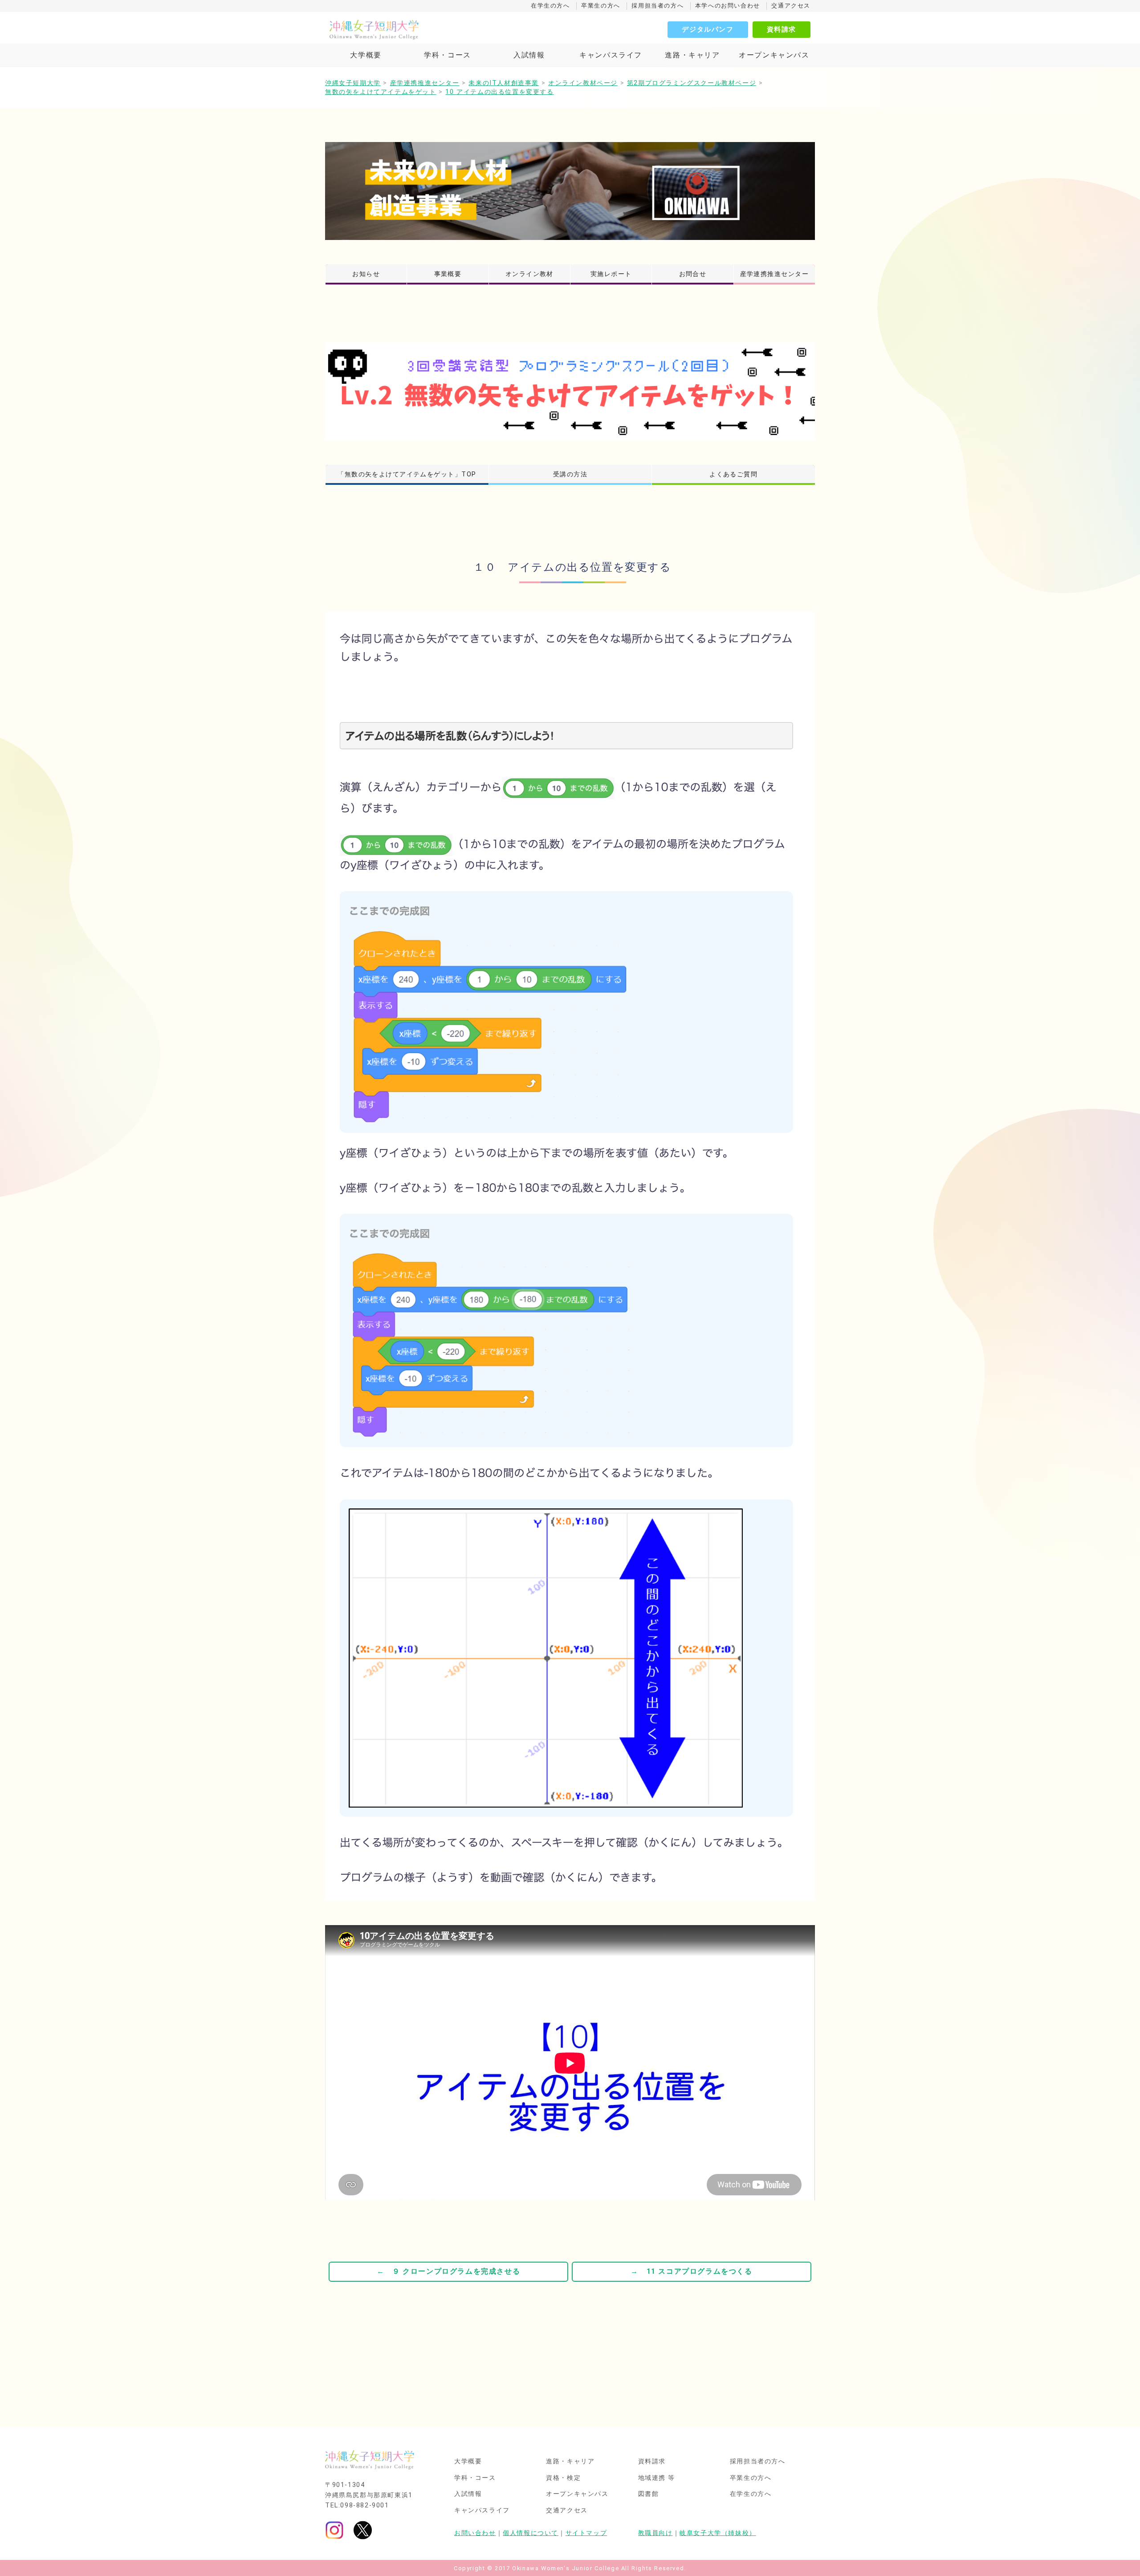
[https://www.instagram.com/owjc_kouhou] (334, 2530)
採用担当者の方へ (658, 6)
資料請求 (782, 29)
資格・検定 (563, 2478)
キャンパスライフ (611, 55)
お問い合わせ (475, 2533)
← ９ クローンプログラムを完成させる (448, 2271)
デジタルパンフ (708, 29)
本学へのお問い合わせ (728, 6)
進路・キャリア (692, 55)
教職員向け (655, 2533)
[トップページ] (414, 29)
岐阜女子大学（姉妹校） (718, 2533)
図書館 (649, 2494)
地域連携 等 (657, 2478)
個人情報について (531, 2533)
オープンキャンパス (774, 55)
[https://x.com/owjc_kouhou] (363, 2530)
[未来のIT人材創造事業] (570, 191)
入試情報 (529, 55)
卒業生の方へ (601, 6)
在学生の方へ (550, 6)
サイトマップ (586, 2533)
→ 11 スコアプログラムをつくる (691, 2271)
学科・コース (448, 55)
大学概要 (366, 55)
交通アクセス (791, 6)
